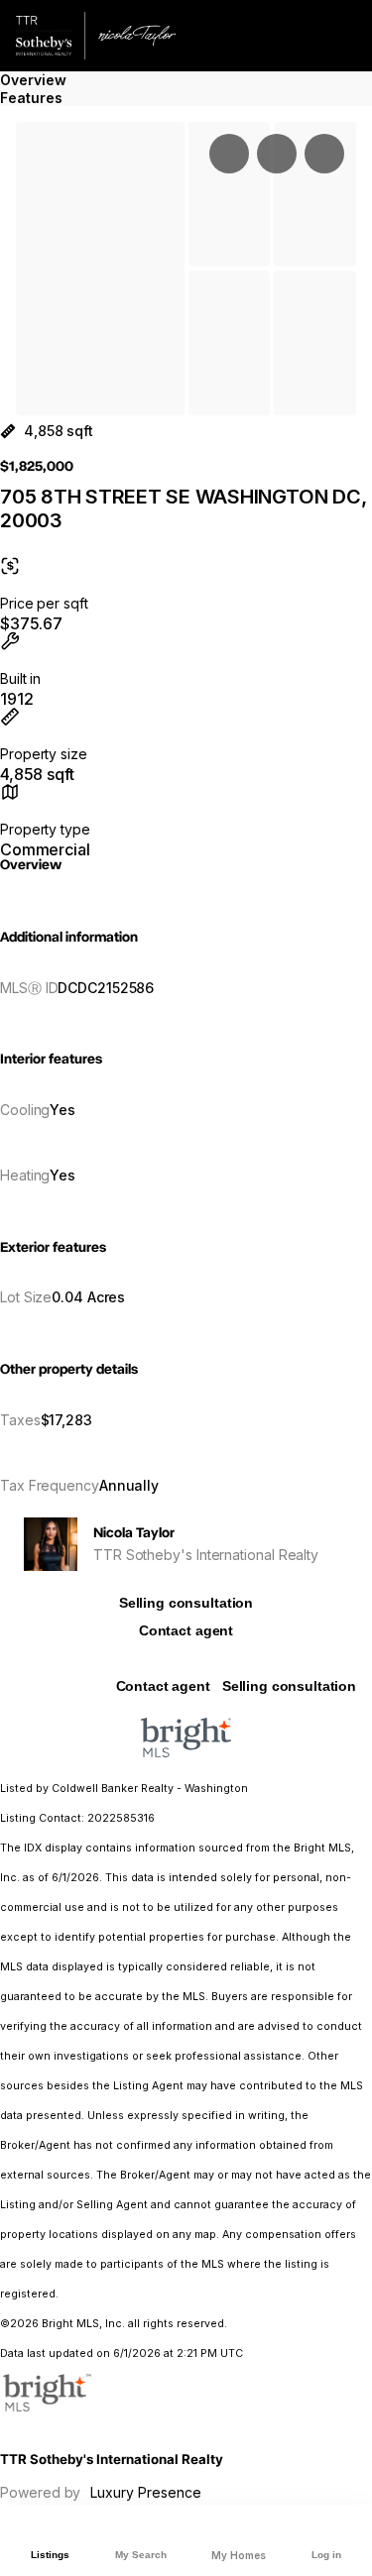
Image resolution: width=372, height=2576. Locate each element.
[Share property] (324, 154)
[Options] (229, 154)
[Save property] (277, 154)
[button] (100, 269)
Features (31, 98)
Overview (33, 80)
